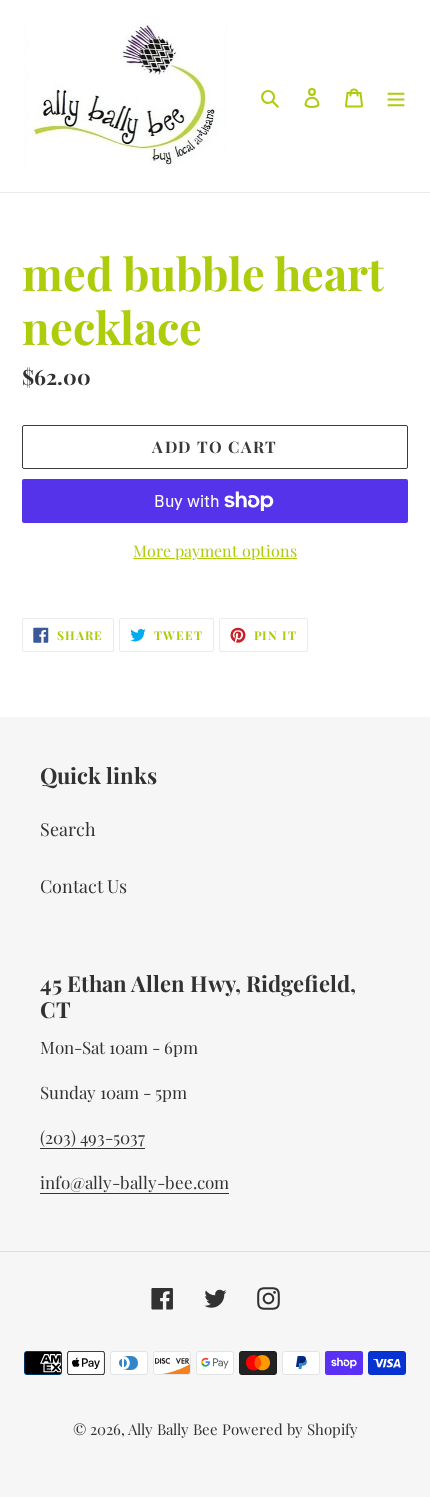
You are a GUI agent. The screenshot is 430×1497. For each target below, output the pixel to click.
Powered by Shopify (290, 1429)
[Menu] (396, 96)
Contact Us (83, 886)
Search (68, 829)
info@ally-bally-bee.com (134, 1182)
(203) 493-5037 (92, 1137)
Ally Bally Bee (173, 1429)
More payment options (215, 550)
